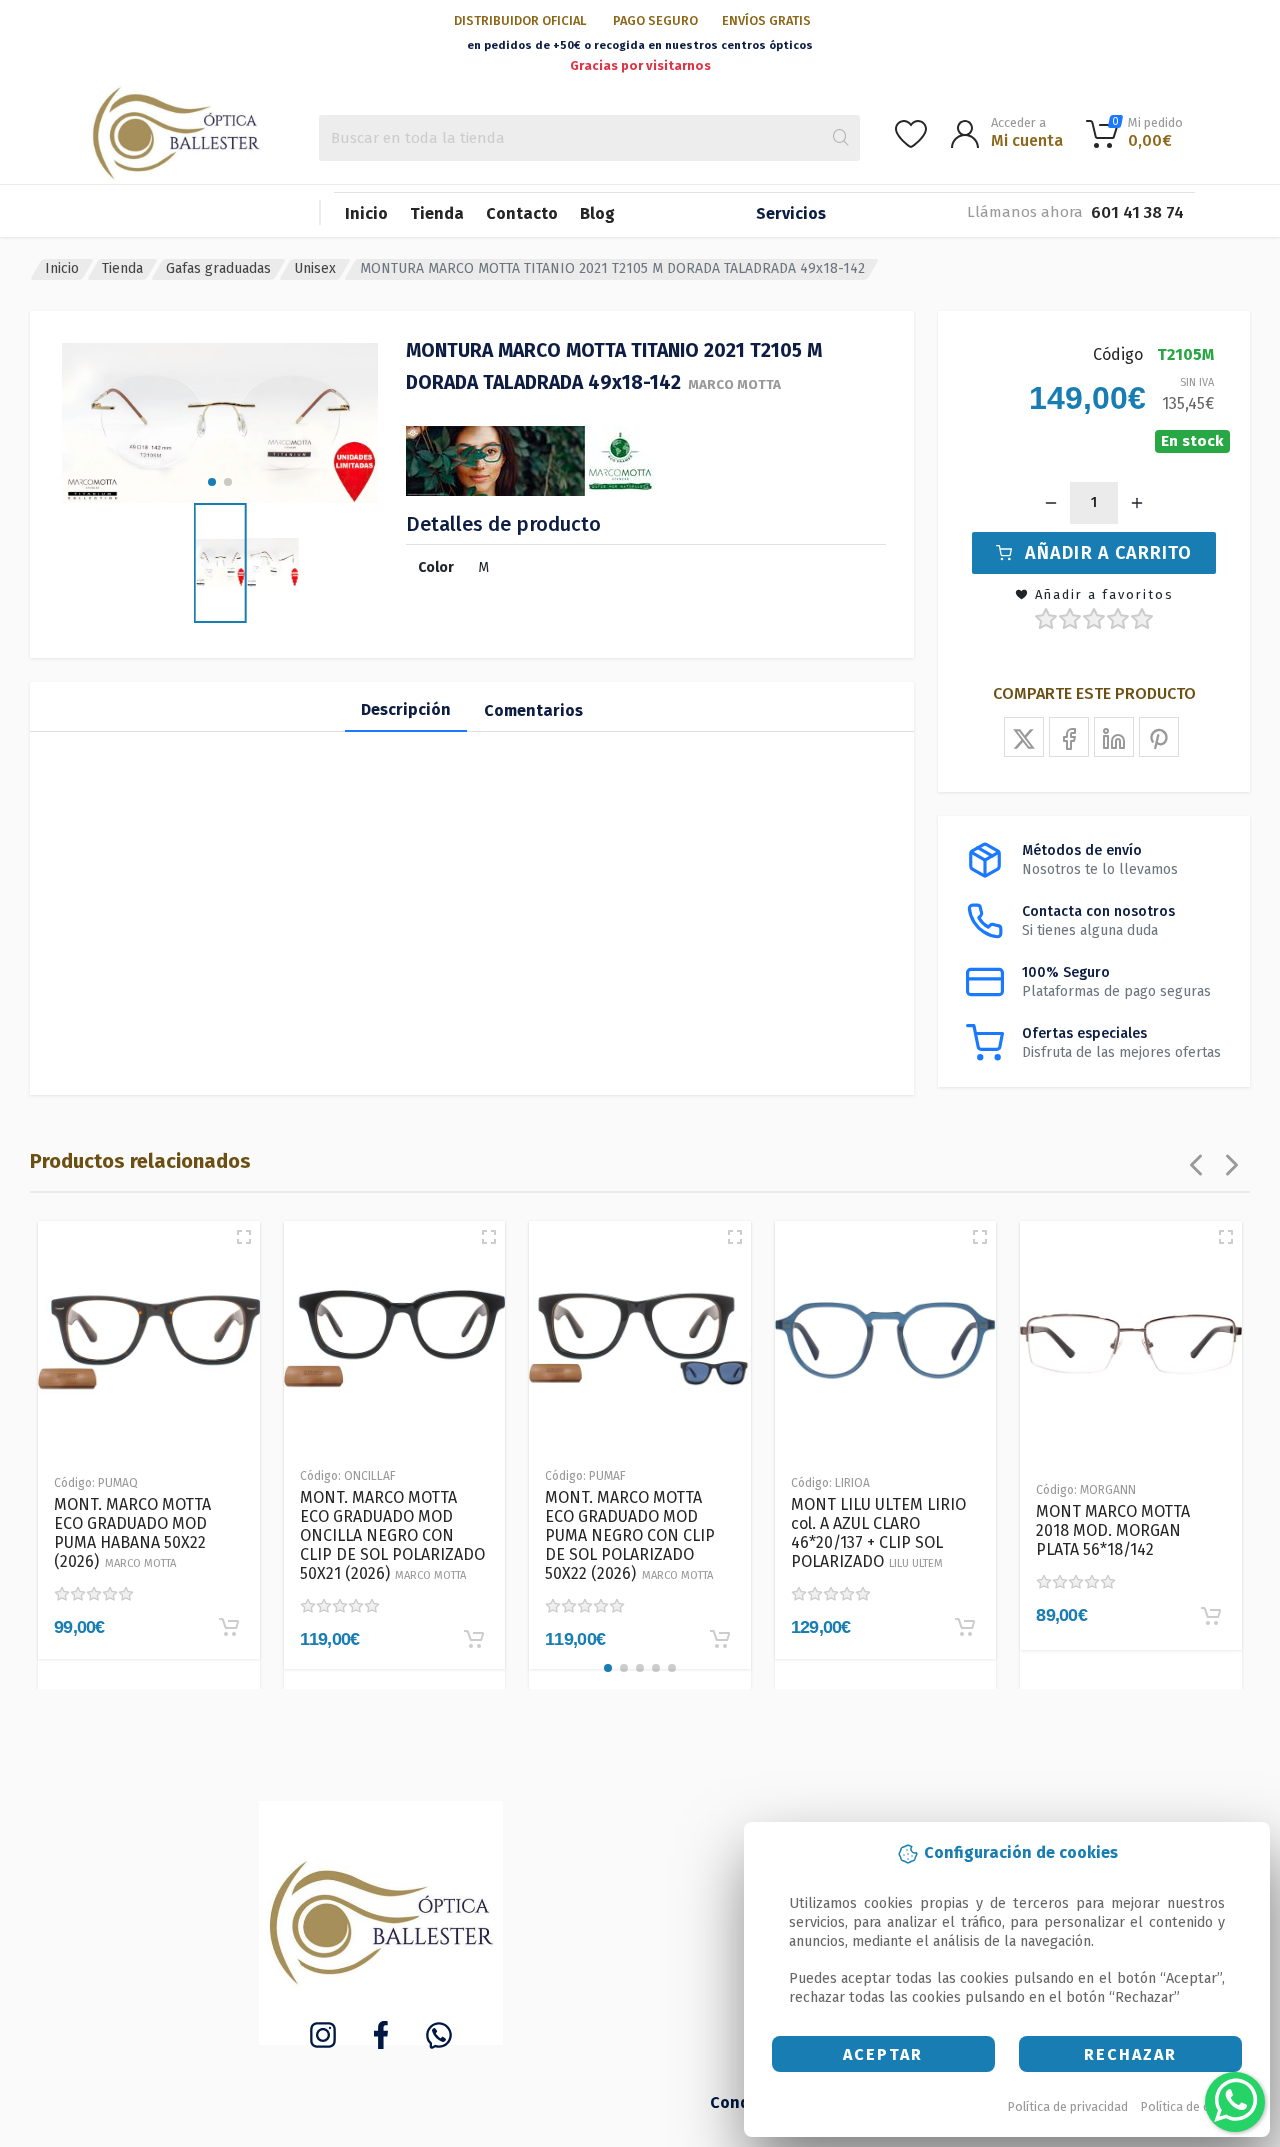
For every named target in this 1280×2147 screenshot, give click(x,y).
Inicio (366, 213)
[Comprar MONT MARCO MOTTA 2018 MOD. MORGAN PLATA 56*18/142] (1211, 1616)
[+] (1137, 503)
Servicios (791, 213)
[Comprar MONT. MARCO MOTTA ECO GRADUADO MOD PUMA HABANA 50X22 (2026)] (229, 1627)
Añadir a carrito (1108, 553)
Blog (597, 213)
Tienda (437, 213)
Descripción (406, 709)
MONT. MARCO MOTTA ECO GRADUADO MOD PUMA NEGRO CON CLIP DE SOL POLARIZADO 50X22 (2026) (630, 1535)
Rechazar (1130, 2054)
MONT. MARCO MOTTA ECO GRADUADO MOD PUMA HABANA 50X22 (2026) (132, 1533)
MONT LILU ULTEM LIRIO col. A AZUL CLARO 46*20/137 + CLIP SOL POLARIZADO (878, 1533)
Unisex (315, 268)
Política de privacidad (1068, 2106)
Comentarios (533, 710)
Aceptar (883, 2054)
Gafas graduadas (218, 268)
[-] (1051, 503)
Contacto (522, 213)
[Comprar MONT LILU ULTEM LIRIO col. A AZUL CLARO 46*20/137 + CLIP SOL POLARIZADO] (965, 1627)
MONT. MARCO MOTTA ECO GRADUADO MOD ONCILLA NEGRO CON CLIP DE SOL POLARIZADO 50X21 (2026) (392, 1535)
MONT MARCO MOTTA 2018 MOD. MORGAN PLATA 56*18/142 (1113, 1530)
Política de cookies (1194, 2106)
